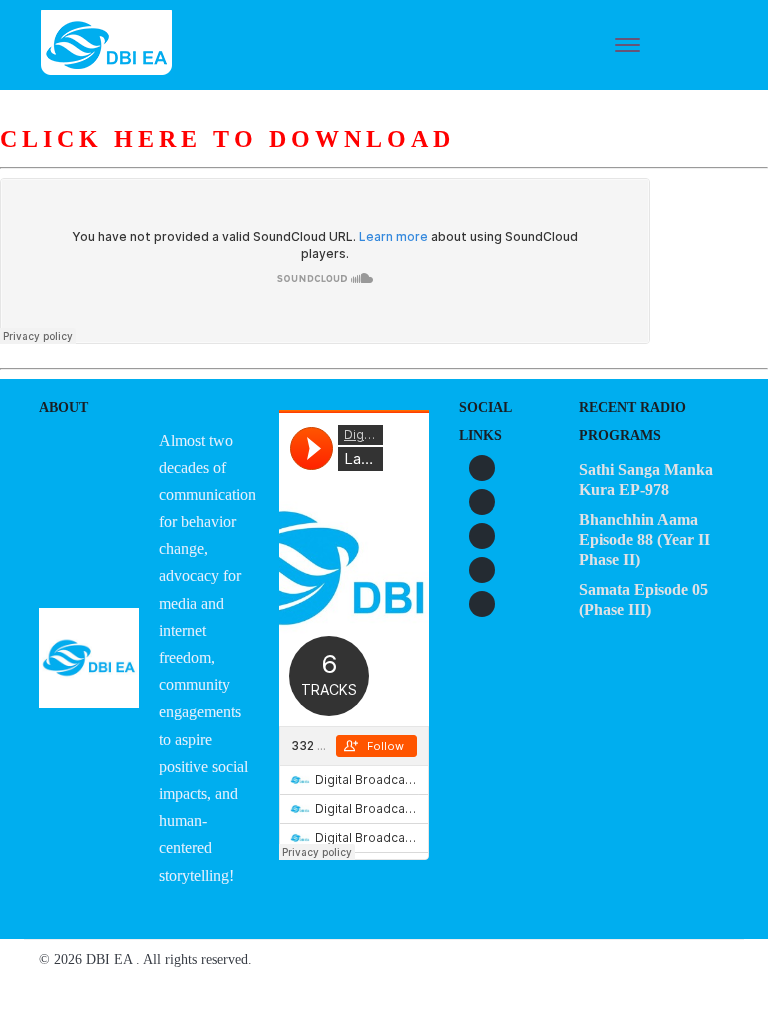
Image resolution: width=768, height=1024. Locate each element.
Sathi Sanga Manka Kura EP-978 (646, 479)
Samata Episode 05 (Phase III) (643, 599)
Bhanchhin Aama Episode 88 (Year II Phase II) (644, 539)
